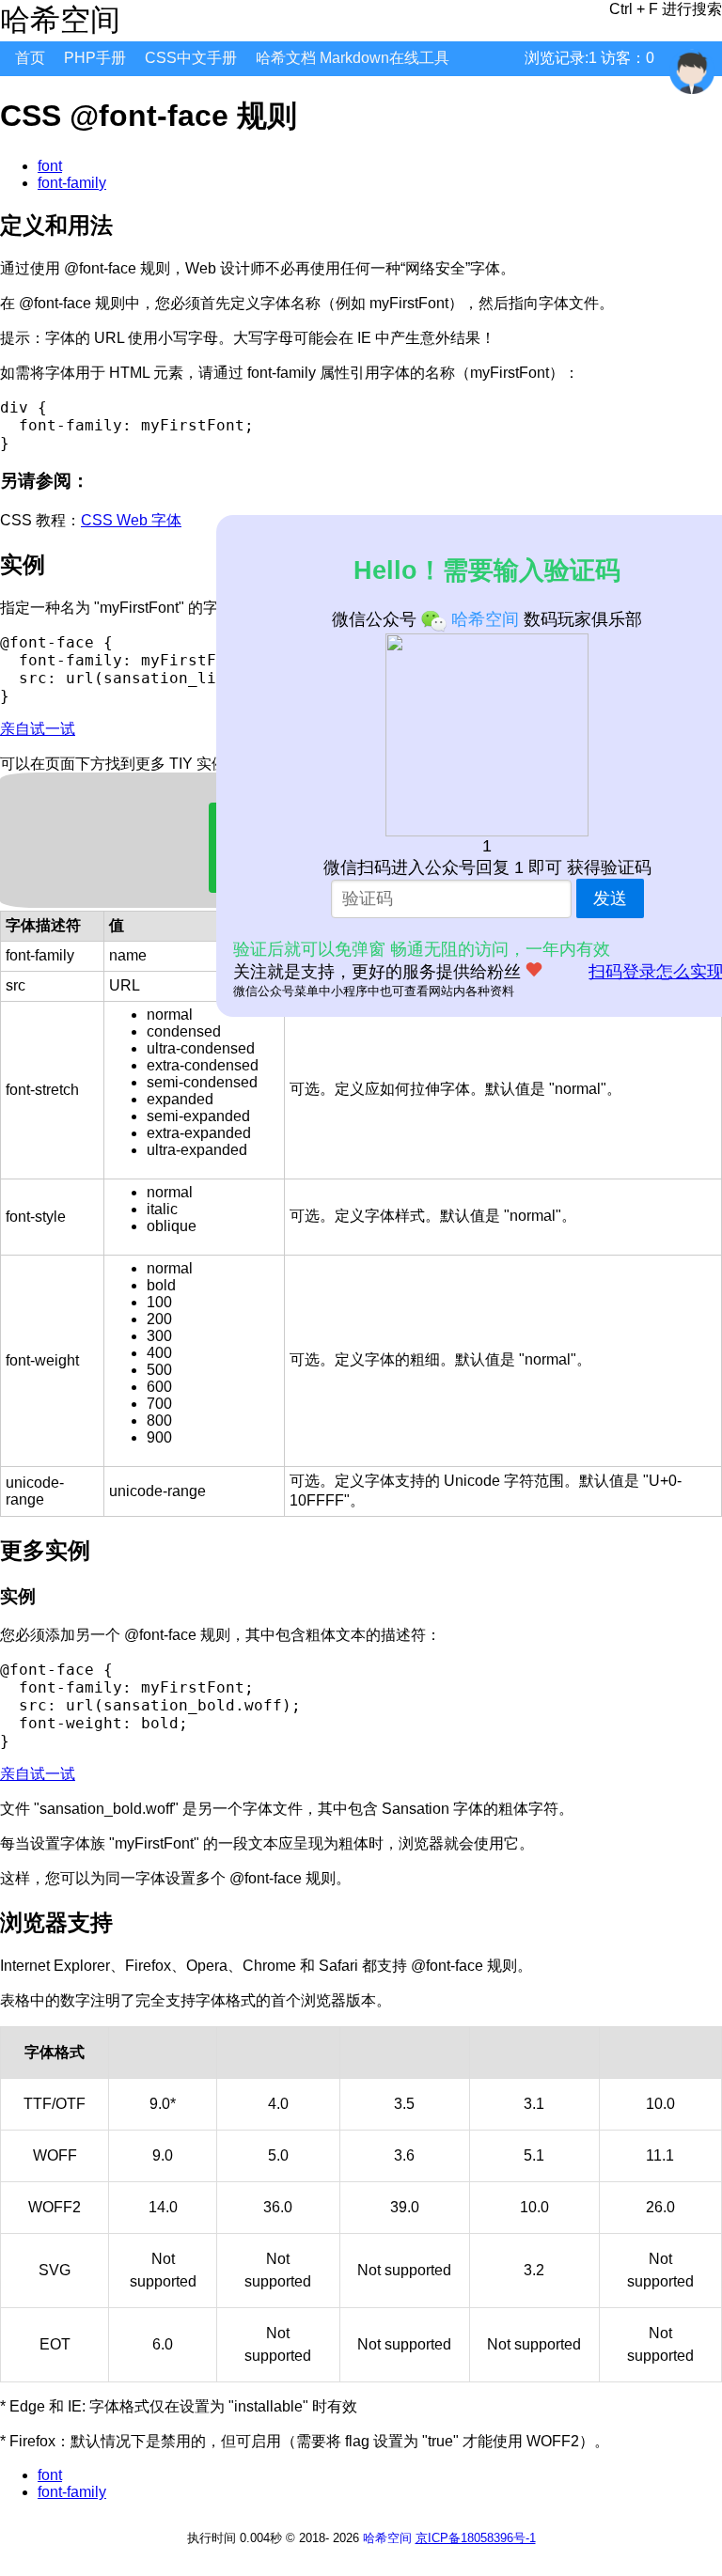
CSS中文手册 (191, 58)
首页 (30, 58)
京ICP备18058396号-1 (476, 2538)
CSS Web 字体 (131, 520)
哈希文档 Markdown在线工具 (353, 58)
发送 (610, 898)
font (50, 166)
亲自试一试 (38, 729)
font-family (72, 183)
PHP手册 (95, 58)
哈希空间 (387, 2538)
